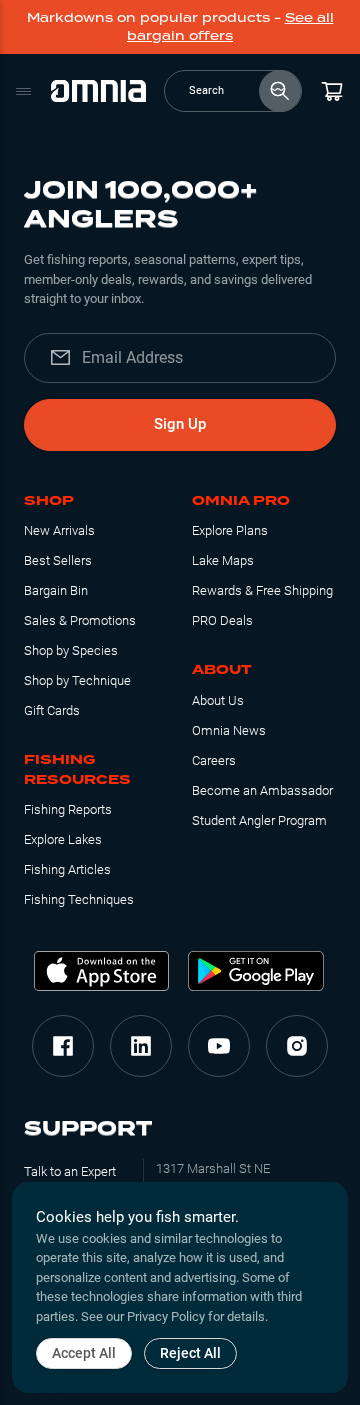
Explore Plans (230, 530)
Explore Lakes (63, 839)
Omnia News (229, 730)
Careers (214, 760)
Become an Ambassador (262, 790)
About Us (218, 700)
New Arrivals (59, 530)
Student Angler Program (259, 820)
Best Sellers (58, 560)
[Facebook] (63, 1046)
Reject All (190, 1353)
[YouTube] (219, 1046)
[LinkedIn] (141, 1046)
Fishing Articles (67, 869)
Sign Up (180, 424)
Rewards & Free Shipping (262, 590)
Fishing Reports (68, 809)
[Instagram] (297, 1046)
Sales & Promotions (80, 620)
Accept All (84, 1353)
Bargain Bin (56, 590)
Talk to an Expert (70, 1171)
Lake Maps (223, 560)
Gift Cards (52, 710)
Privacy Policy (166, 1316)
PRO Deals (222, 620)
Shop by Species (71, 650)
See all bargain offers (230, 26)
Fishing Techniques (79, 899)
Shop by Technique (77, 680)
